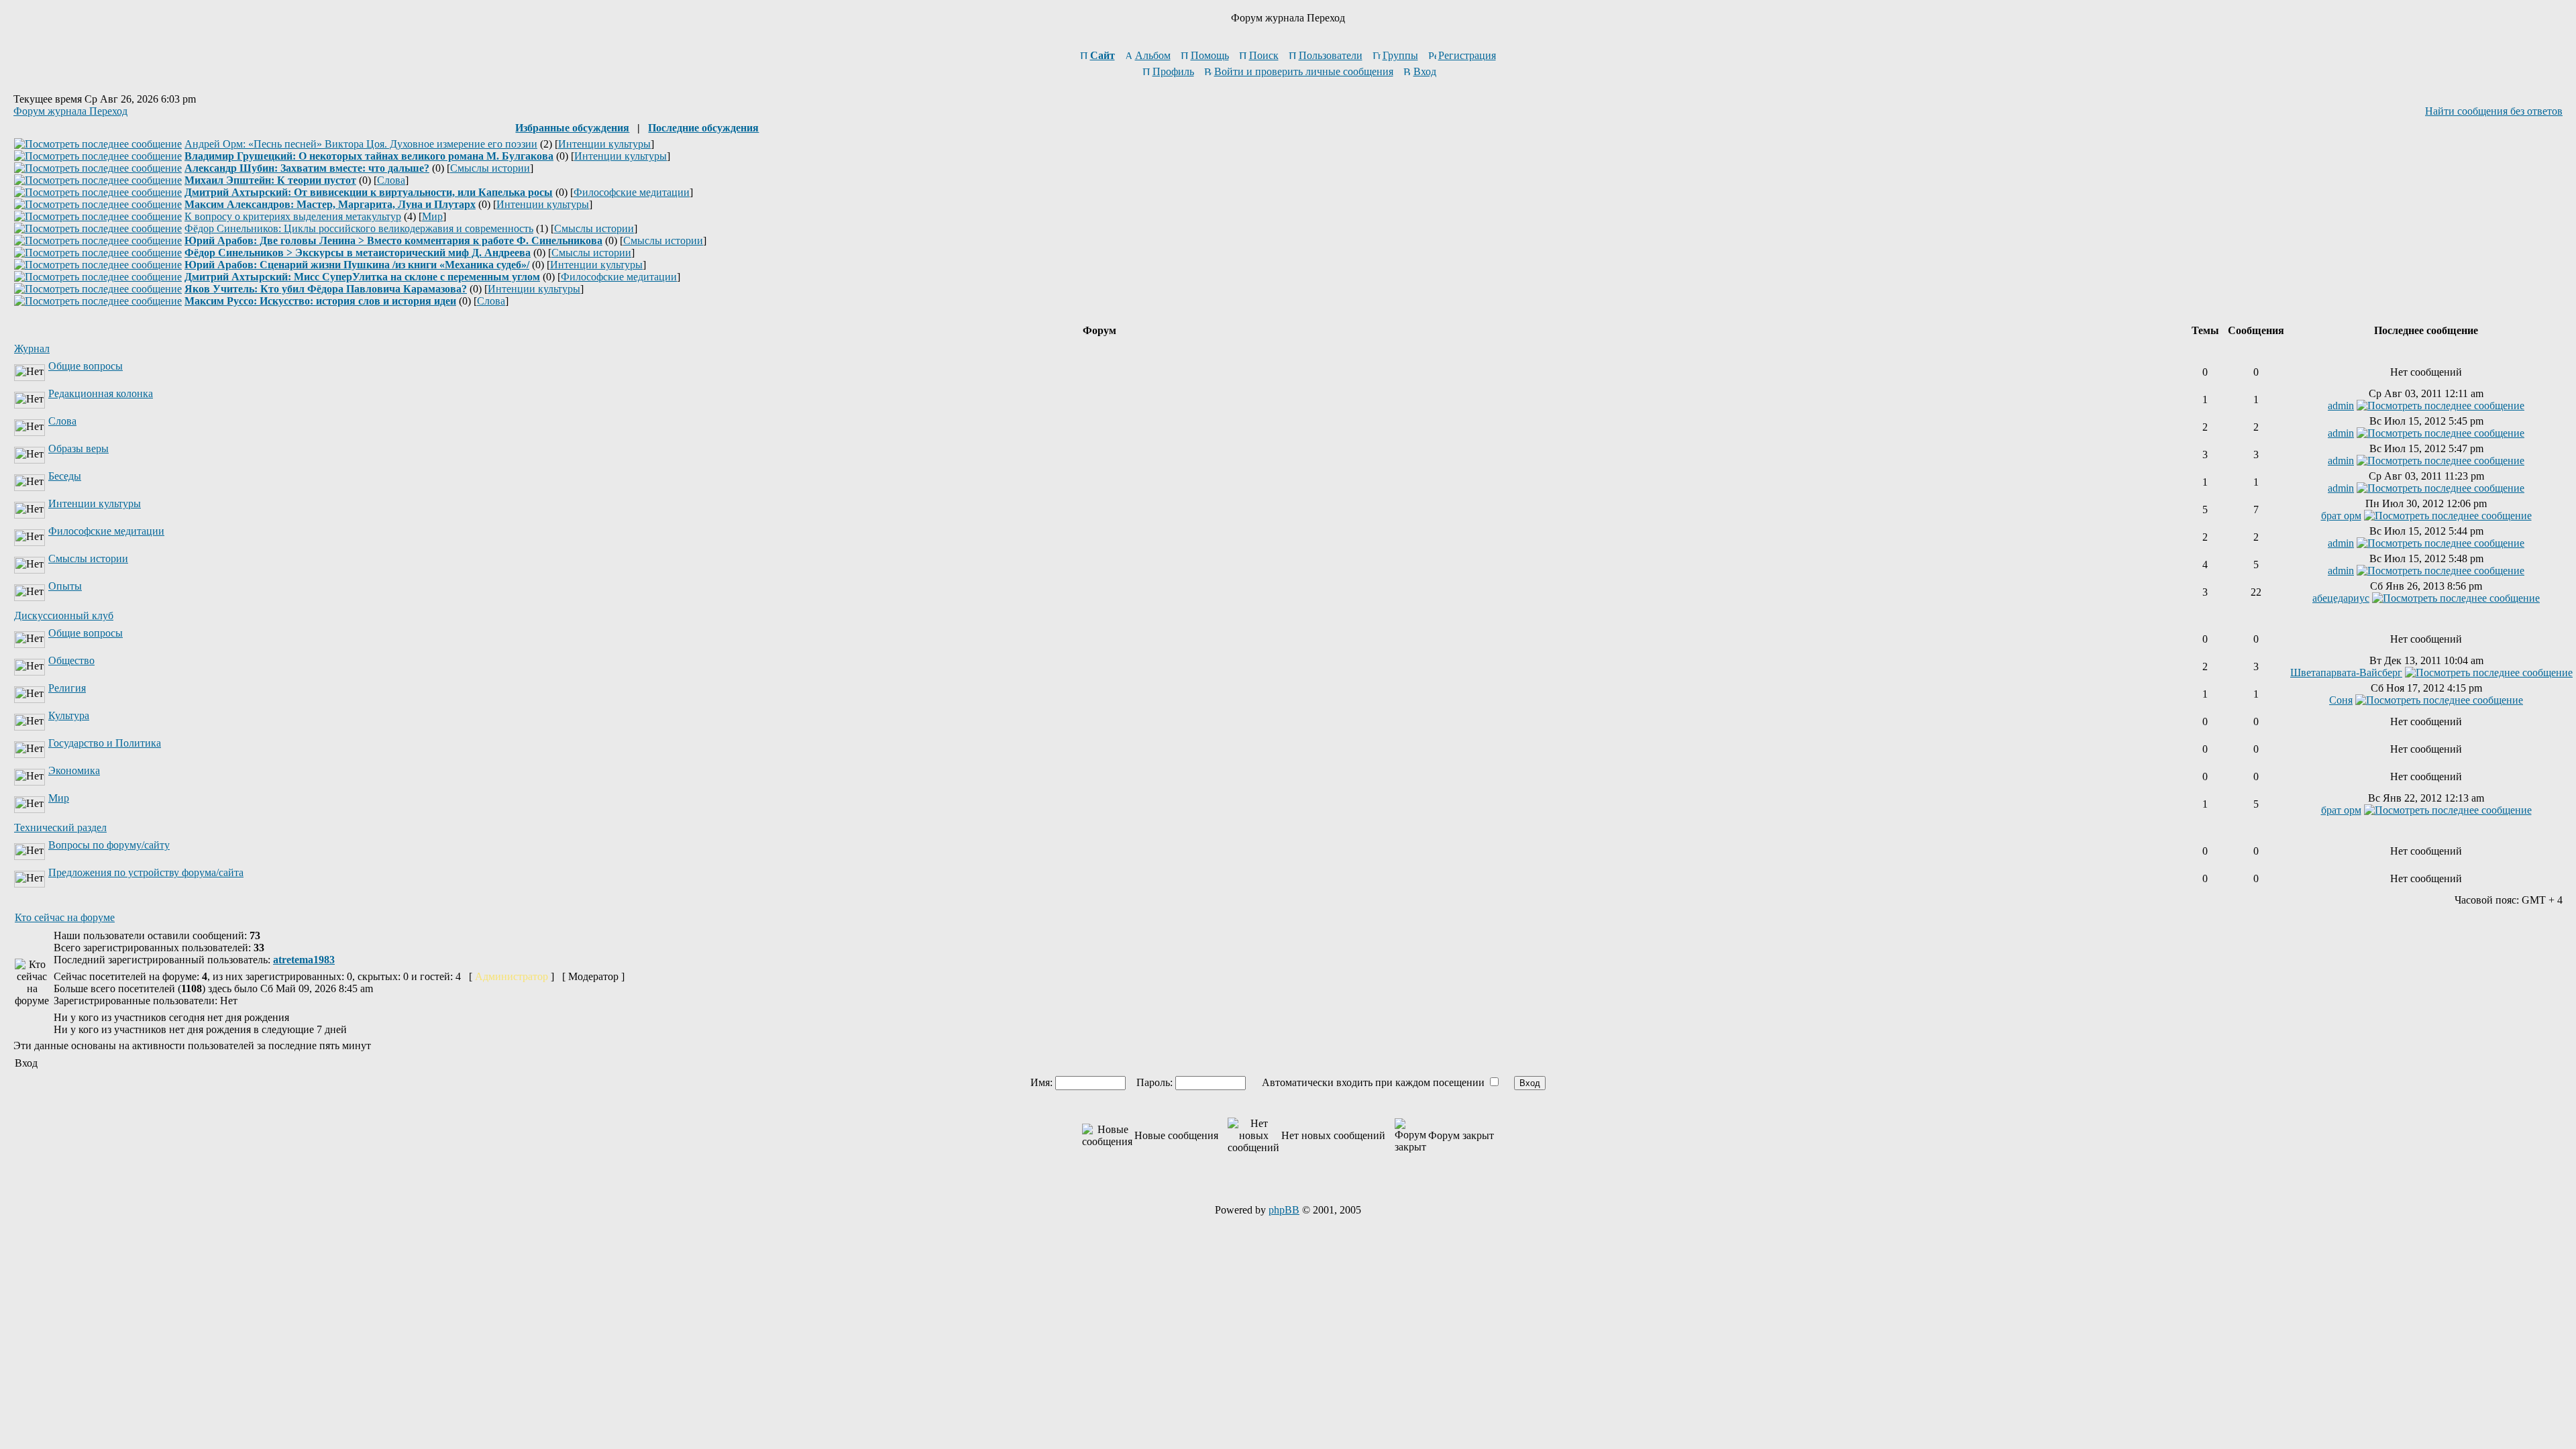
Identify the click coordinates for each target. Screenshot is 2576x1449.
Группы (1400, 55)
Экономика (74, 770)
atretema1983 (304, 960)
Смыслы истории (490, 168)
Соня (2341, 700)
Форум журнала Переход (70, 111)
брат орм (2341, 516)
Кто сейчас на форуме (65, 917)
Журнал (32, 348)
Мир (432, 216)
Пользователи (1331, 55)
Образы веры (78, 448)
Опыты (65, 586)
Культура (69, 715)
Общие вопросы (86, 366)
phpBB (1284, 1210)
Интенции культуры (604, 144)
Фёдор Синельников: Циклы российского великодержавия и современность (359, 228)
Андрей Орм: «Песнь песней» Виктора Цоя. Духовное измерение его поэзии (361, 144)
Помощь (1210, 55)
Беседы (65, 476)
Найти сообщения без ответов (2494, 111)
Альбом (1153, 55)
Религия (67, 688)
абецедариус (2341, 598)
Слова (391, 180)
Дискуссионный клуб (64, 615)
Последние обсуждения (703, 128)
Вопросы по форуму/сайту (109, 845)
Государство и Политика (105, 743)
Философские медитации (632, 192)
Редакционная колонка (101, 393)
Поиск (1264, 55)
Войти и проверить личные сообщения (1304, 71)
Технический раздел (60, 827)
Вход (1425, 71)
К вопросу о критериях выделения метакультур (293, 216)
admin (2341, 406)
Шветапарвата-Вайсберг (2346, 673)
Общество (71, 660)
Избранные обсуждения (572, 128)
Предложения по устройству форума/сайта (146, 872)
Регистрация (1467, 55)
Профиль (1173, 71)
